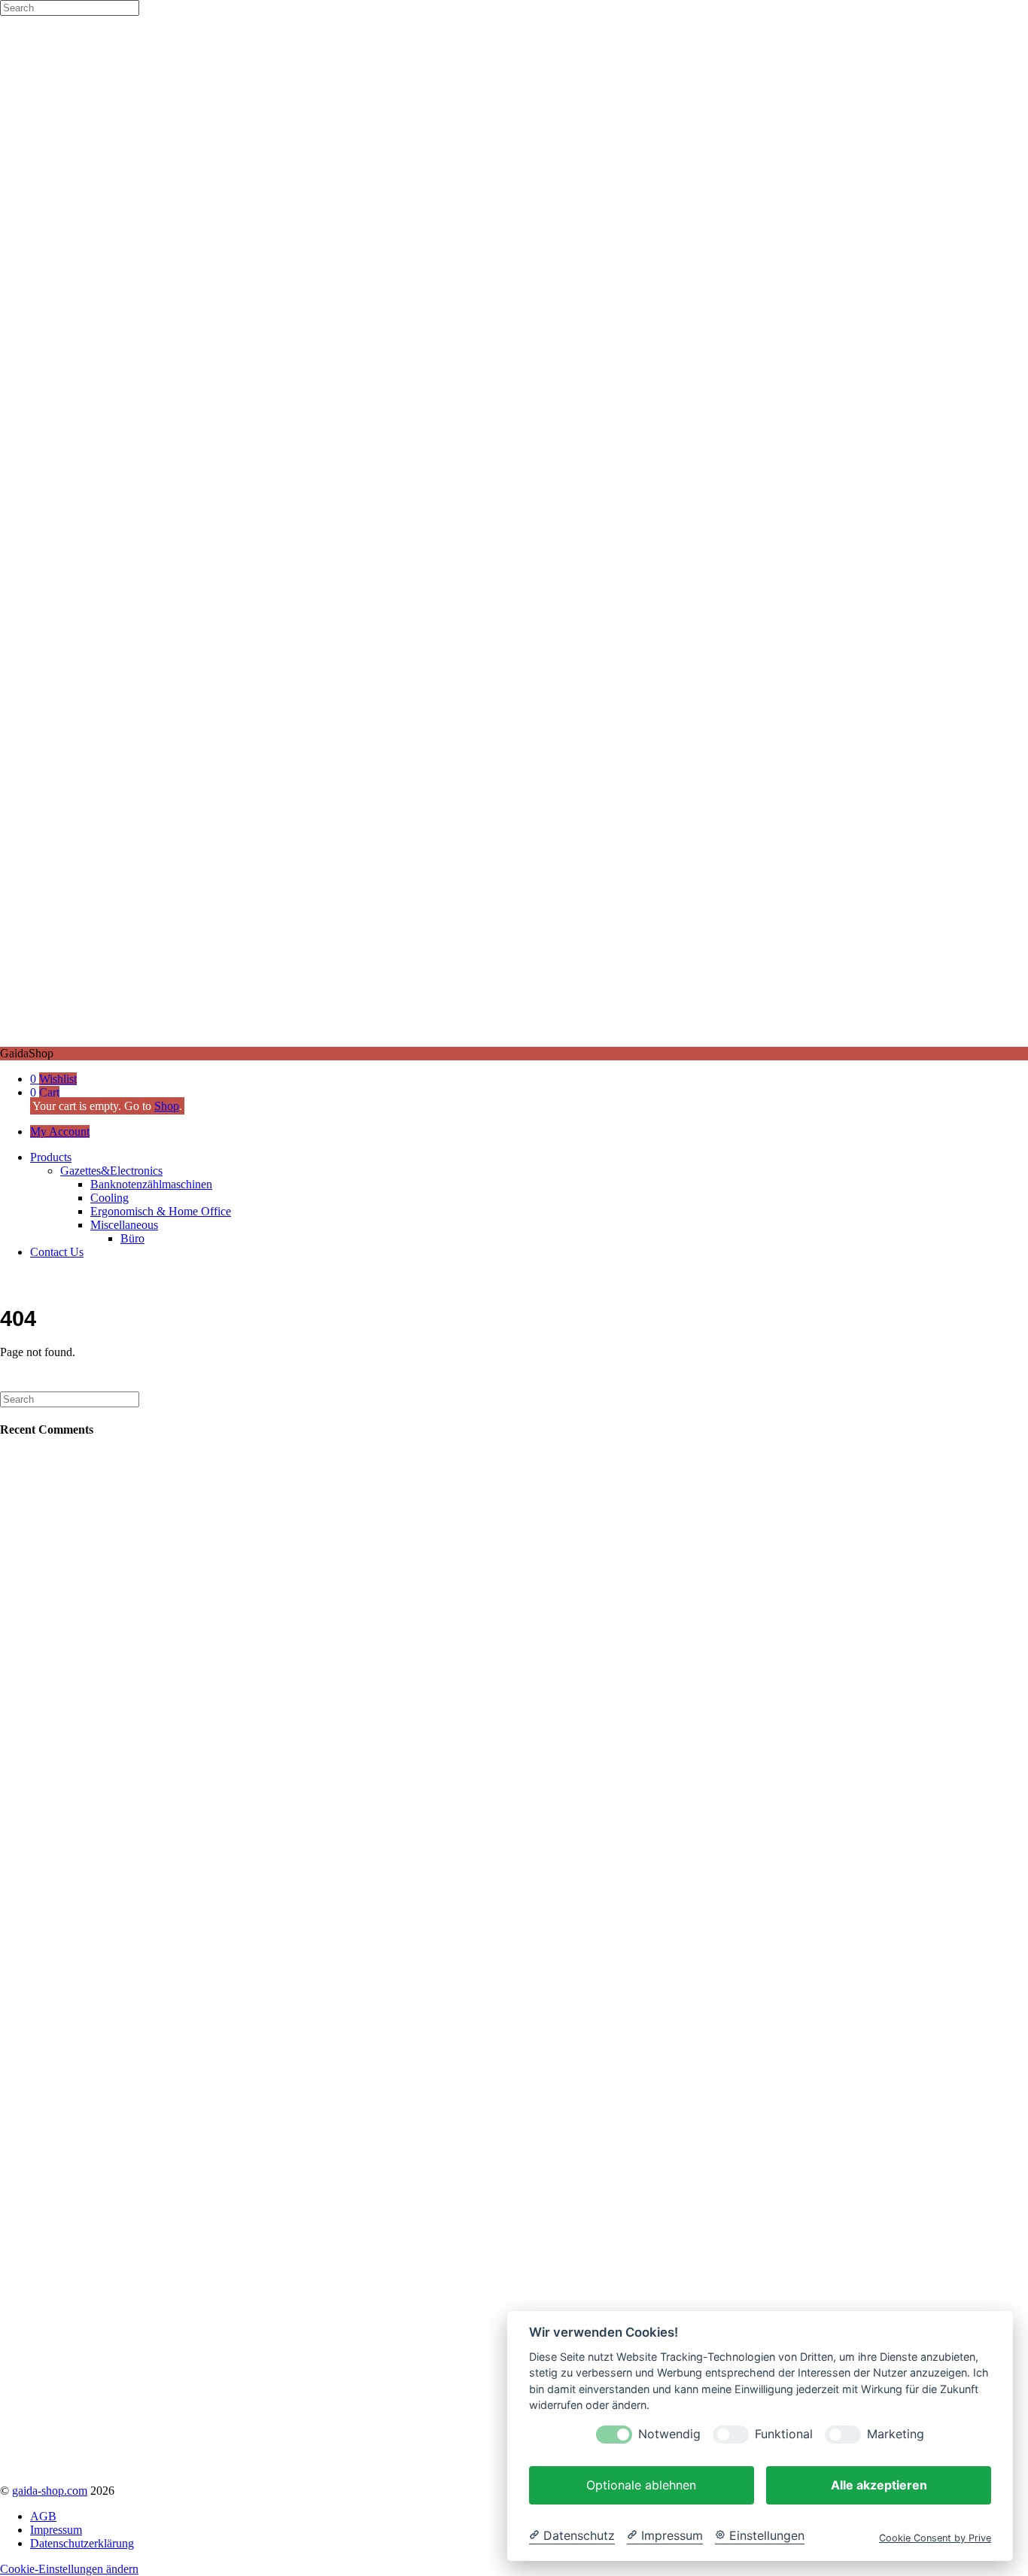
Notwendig (669, 2434)
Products (51, 1157)
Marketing (896, 2434)
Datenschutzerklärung (82, 2543)
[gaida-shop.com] (514, 1040)
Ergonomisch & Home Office (161, 1211)
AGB (43, 2516)
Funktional (784, 2434)
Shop (167, 1106)
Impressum (56, 2530)
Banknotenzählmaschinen (151, 1184)
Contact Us (57, 1252)
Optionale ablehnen (641, 2485)
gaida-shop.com (50, 2491)
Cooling (109, 1198)
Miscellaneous (124, 1225)
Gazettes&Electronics (111, 1171)
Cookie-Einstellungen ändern (69, 2569)
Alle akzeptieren (879, 2485)
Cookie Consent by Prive (935, 2538)
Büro (132, 1238)
